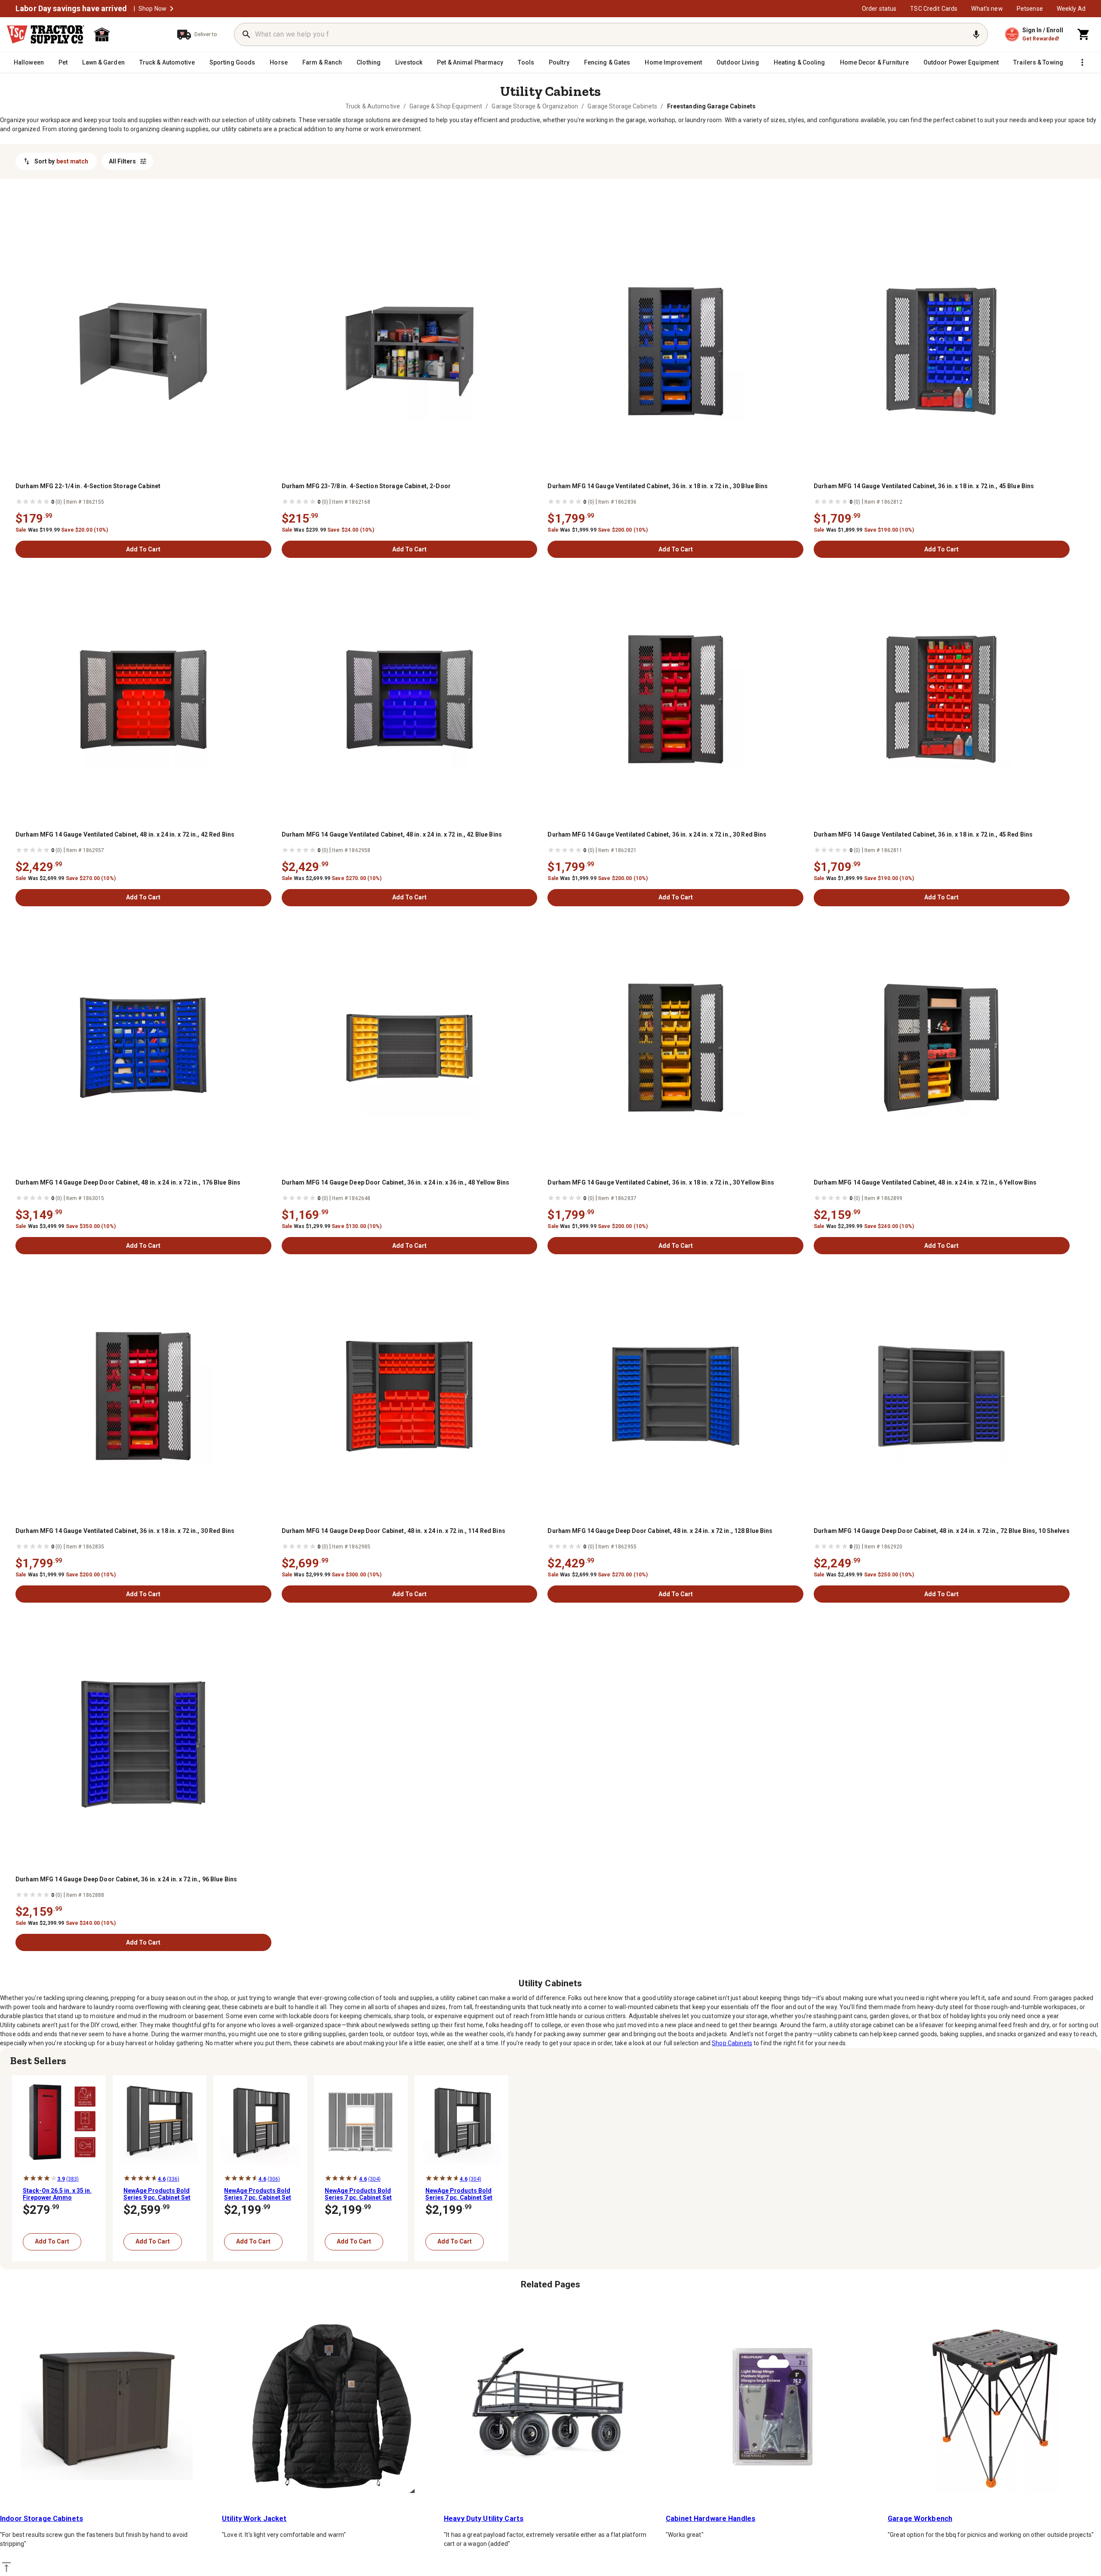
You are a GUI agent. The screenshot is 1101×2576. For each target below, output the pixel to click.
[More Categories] (1082, 62)
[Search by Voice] (976, 34)
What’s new (987, 9)
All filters (122, 161)
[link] (373, 106)
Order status (879, 9)
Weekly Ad (1071, 9)
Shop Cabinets (732, 2043)
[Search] (246, 34)
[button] (172, 9)
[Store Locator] (127, 34)
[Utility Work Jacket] (329, 2407)
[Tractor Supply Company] (46, 34)
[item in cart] (1084, 34)
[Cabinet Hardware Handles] (772, 2407)
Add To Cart (143, 549)
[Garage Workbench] (994, 2407)
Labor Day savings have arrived (71, 9)
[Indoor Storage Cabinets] (107, 2407)
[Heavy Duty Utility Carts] (550, 2407)
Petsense (1030, 9)
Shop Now (152, 9)
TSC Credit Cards (934, 9)
